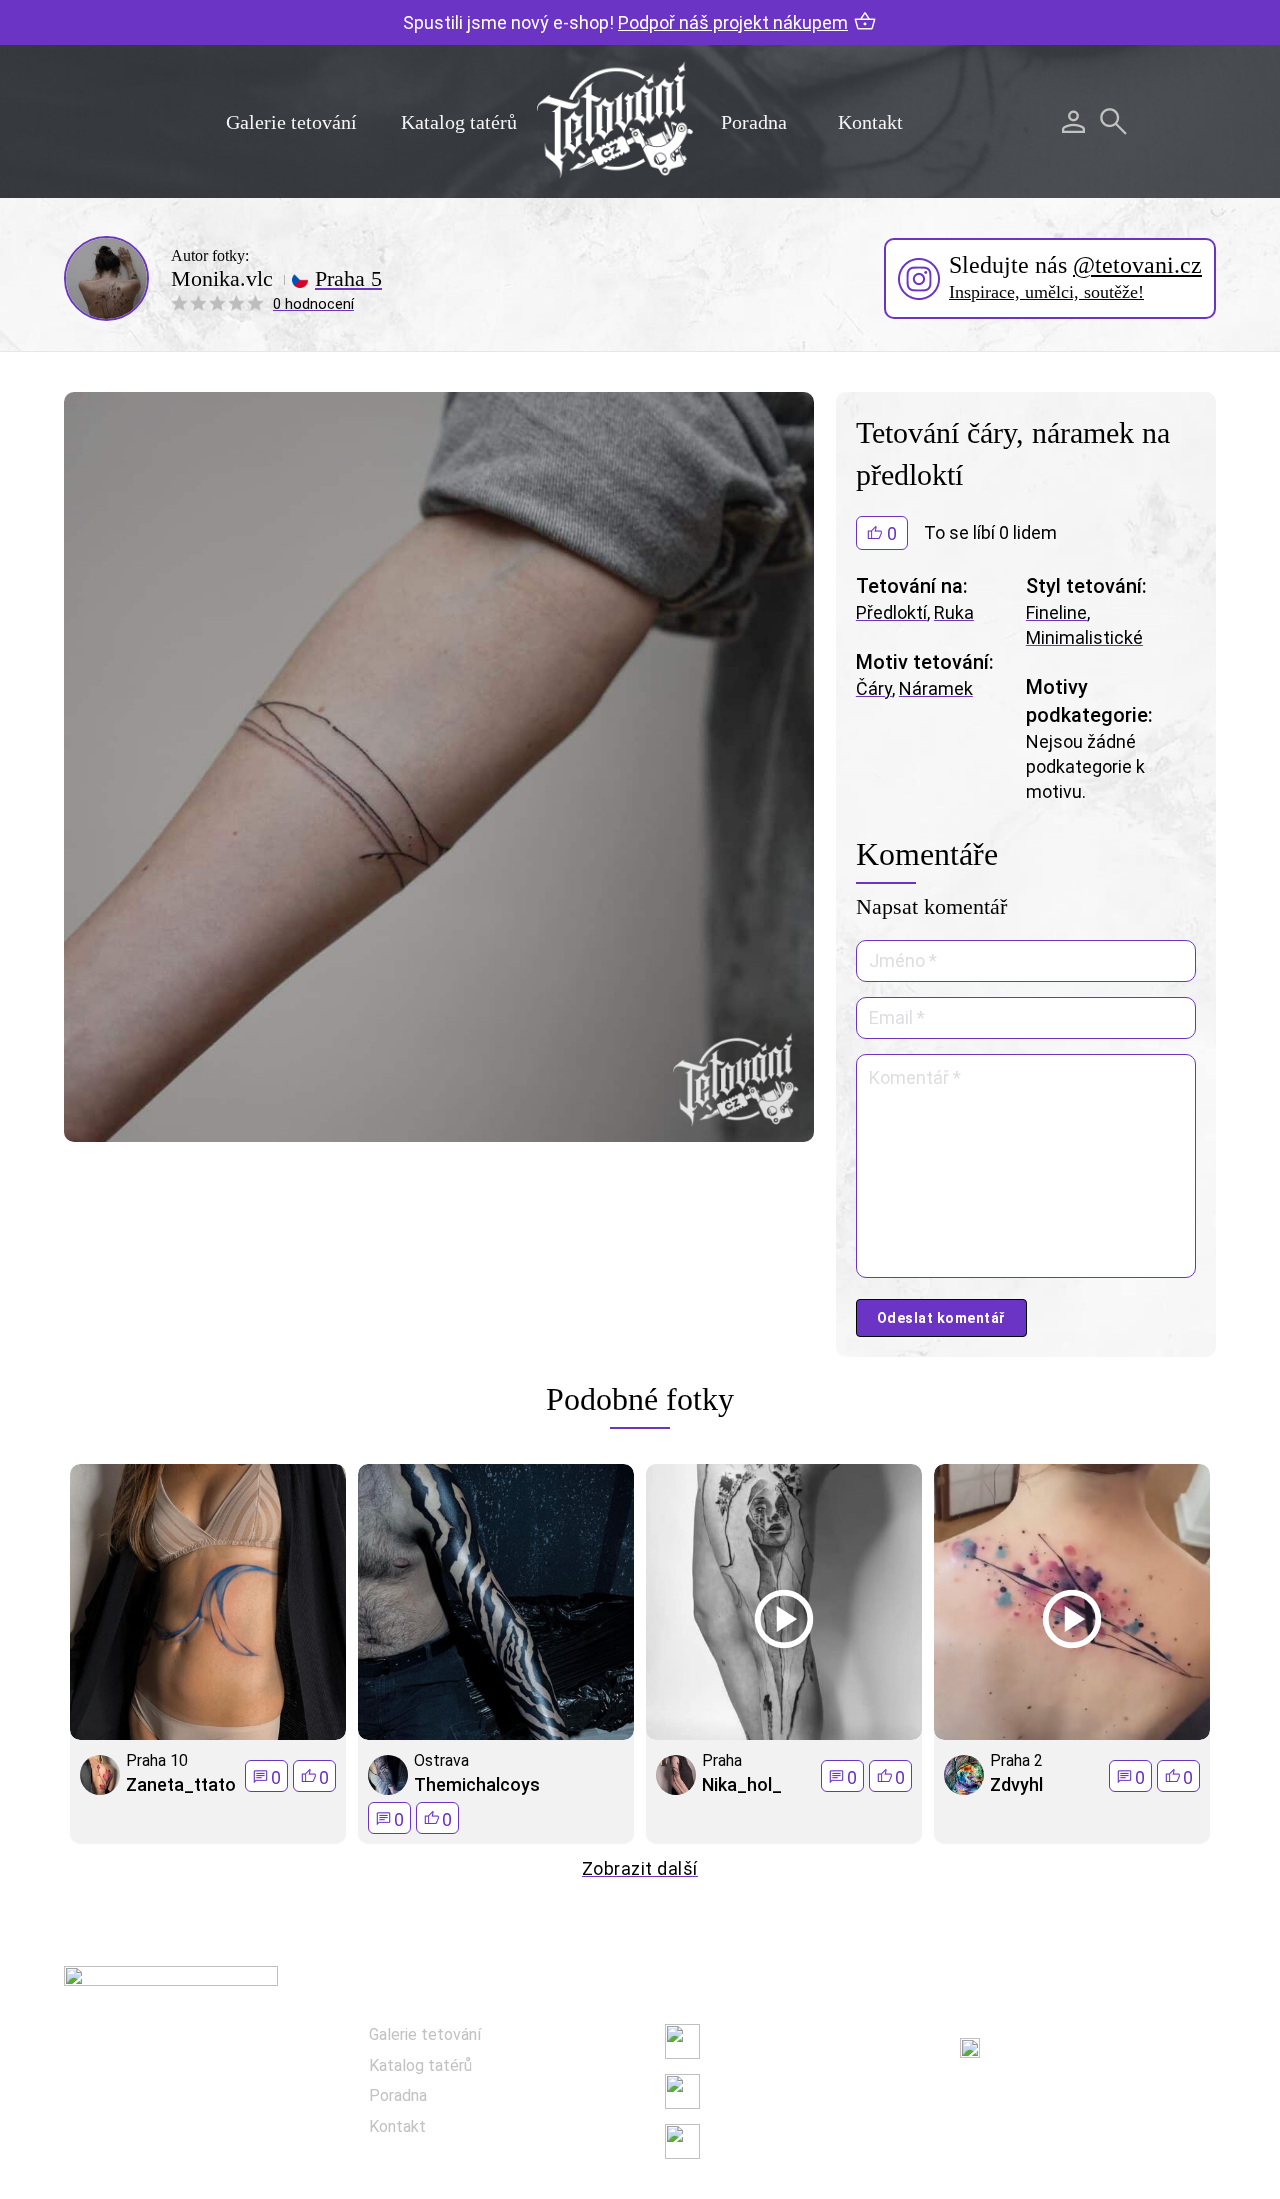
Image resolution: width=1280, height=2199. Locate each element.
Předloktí (891, 612)
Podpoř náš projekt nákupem (733, 22)
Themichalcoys (477, 1784)
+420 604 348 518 (1063, 2036)
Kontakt (870, 122)
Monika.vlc (222, 279)
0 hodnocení (313, 304)
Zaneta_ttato (181, 1784)
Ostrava (441, 1760)
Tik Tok (735, 2141)
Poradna (754, 122)
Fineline (1056, 612)
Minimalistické (1084, 637)
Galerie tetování (291, 122)
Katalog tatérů (459, 122)
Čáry (874, 688)
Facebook (744, 2041)
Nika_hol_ (742, 1784)
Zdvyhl (1016, 1784)
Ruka (954, 612)
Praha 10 (157, 1760)
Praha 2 (1016, 1760)
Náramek (936, 688)
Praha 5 (348, 279)
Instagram (746, 2091)
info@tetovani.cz (1068, 2101)
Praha (722, 1760)
